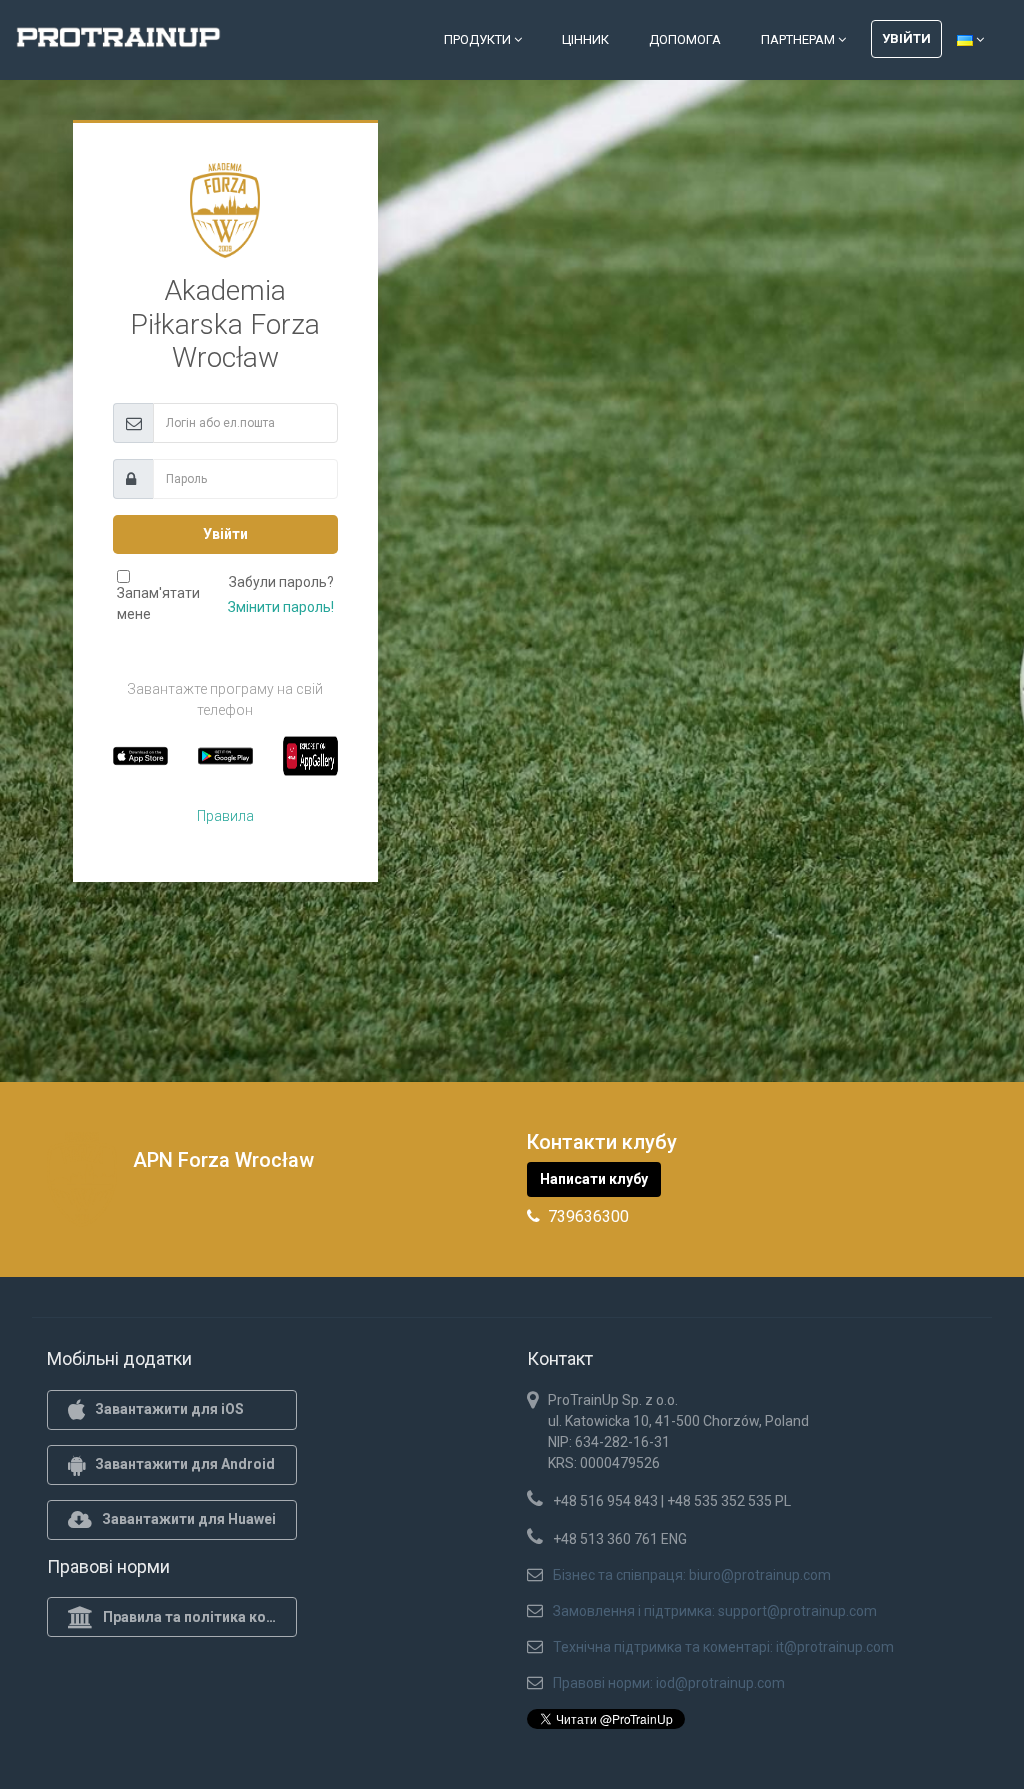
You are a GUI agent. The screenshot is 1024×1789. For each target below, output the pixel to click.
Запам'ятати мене (158, 603)
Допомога (685, 39)
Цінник (585, 39)
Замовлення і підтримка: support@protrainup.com (715, 1611)
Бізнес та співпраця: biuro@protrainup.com (692, 1575)
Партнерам (799, 39)
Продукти (479, 39)
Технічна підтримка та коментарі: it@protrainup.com (723, 1647)
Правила (225, 816)
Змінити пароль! (281, 607)
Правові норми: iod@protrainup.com (669, 1683)
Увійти (906, 38)
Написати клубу (594, 1179)
